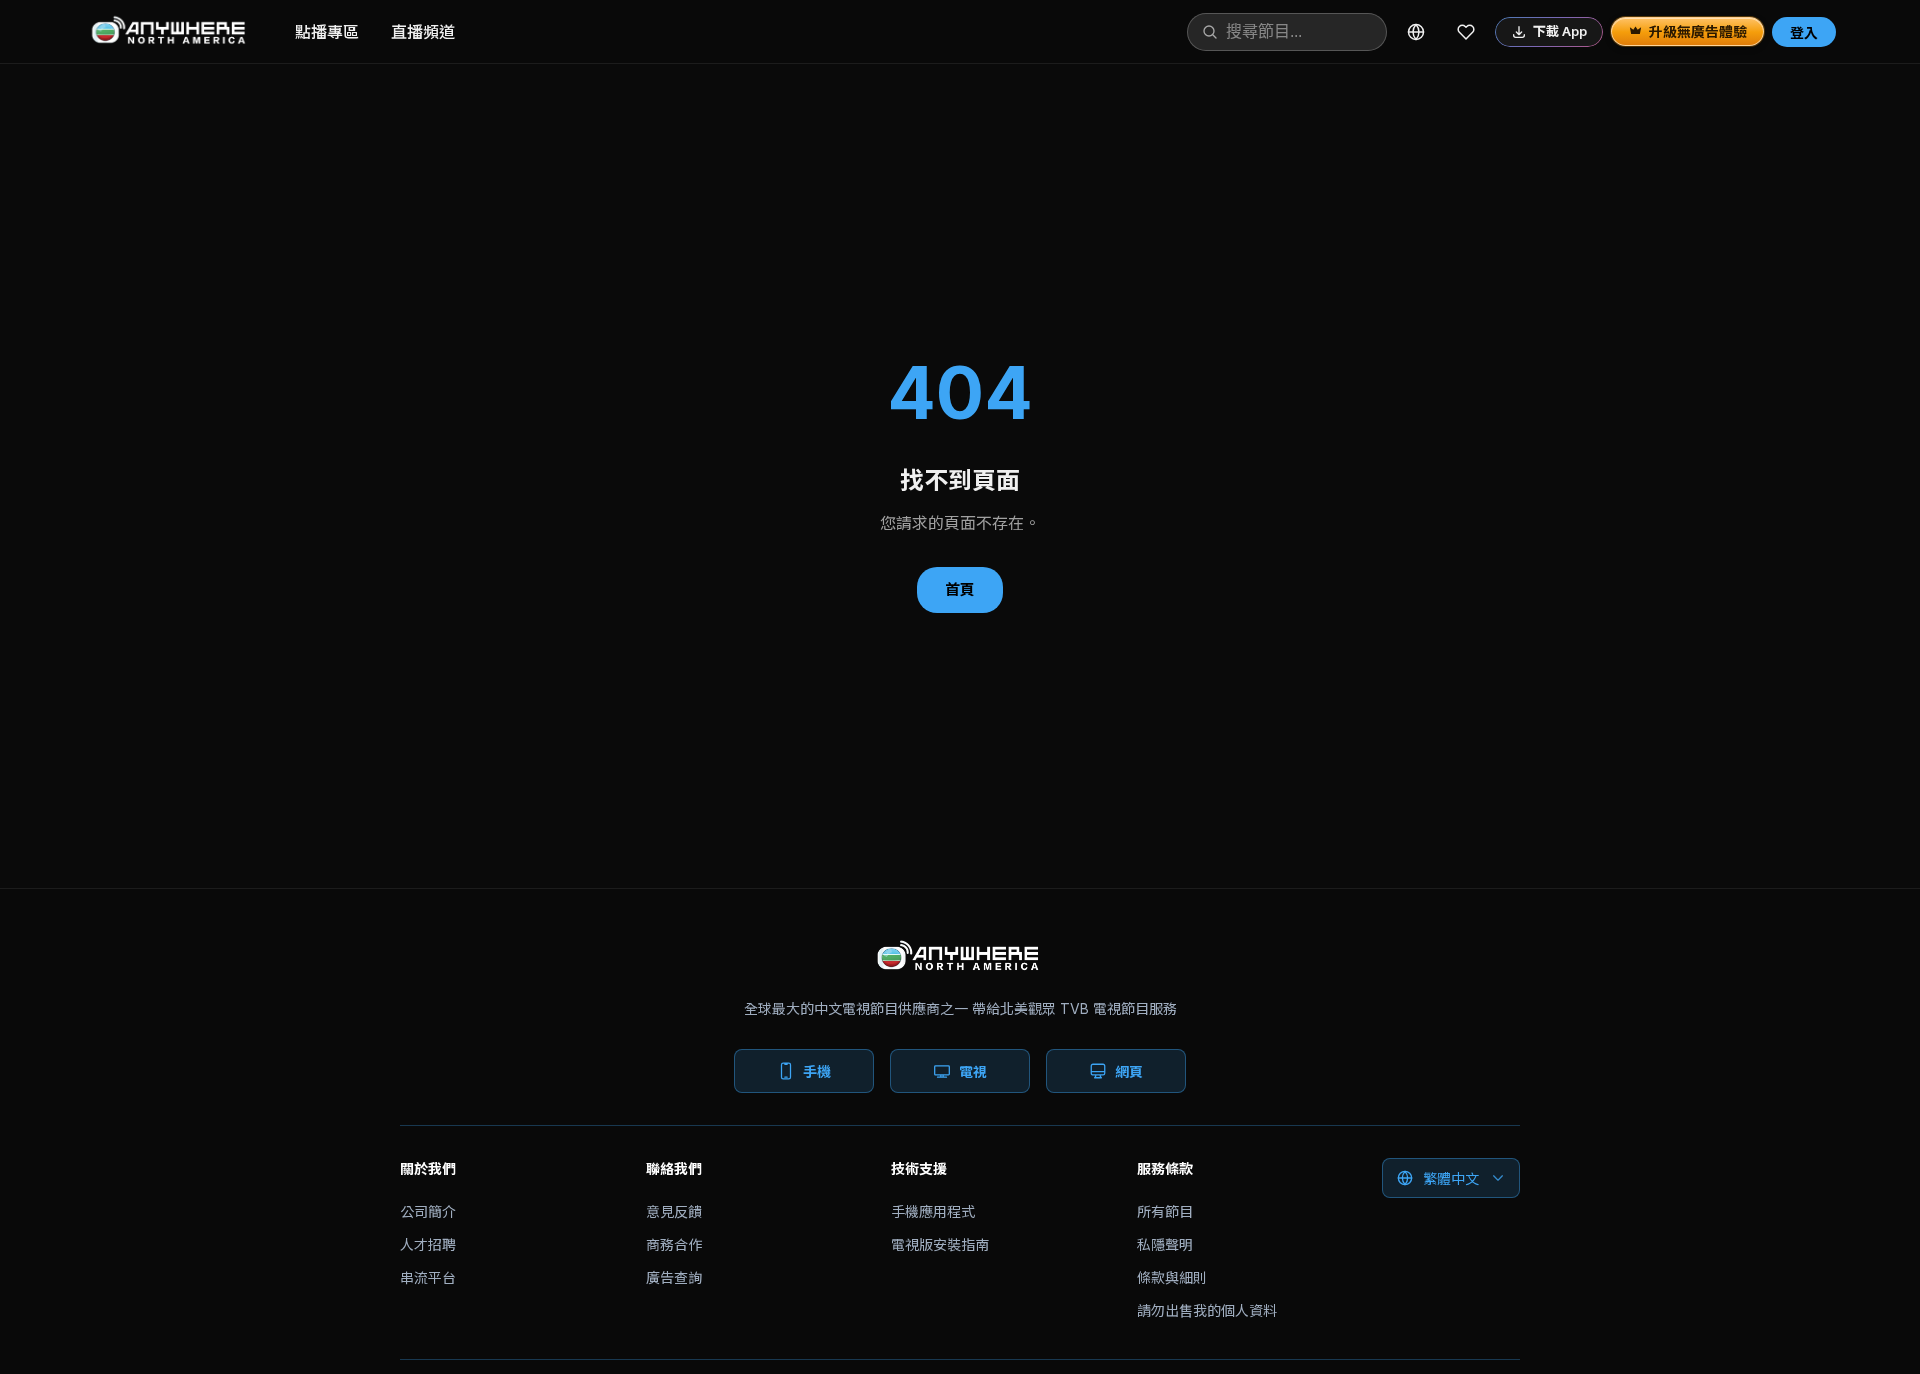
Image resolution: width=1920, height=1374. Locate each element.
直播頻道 (423, 32)
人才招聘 (428, 1244)
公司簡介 (428, 1211)
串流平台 (428, 1277)
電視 (973, 1071)
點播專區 (327, 32)
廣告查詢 (674, 1277)
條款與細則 (1172, 1277)
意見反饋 (674, 1211)
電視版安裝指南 (940, 1244)
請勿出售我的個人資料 (1207, 1310)
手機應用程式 (933, 1211)
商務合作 (674, 1244)
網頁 (1129, 1071)
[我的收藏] (1466, 32)
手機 (817, 1071)
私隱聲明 (1165, 1244)
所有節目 (1165, 1211)
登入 (1804, 32)
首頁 (960, 589)
